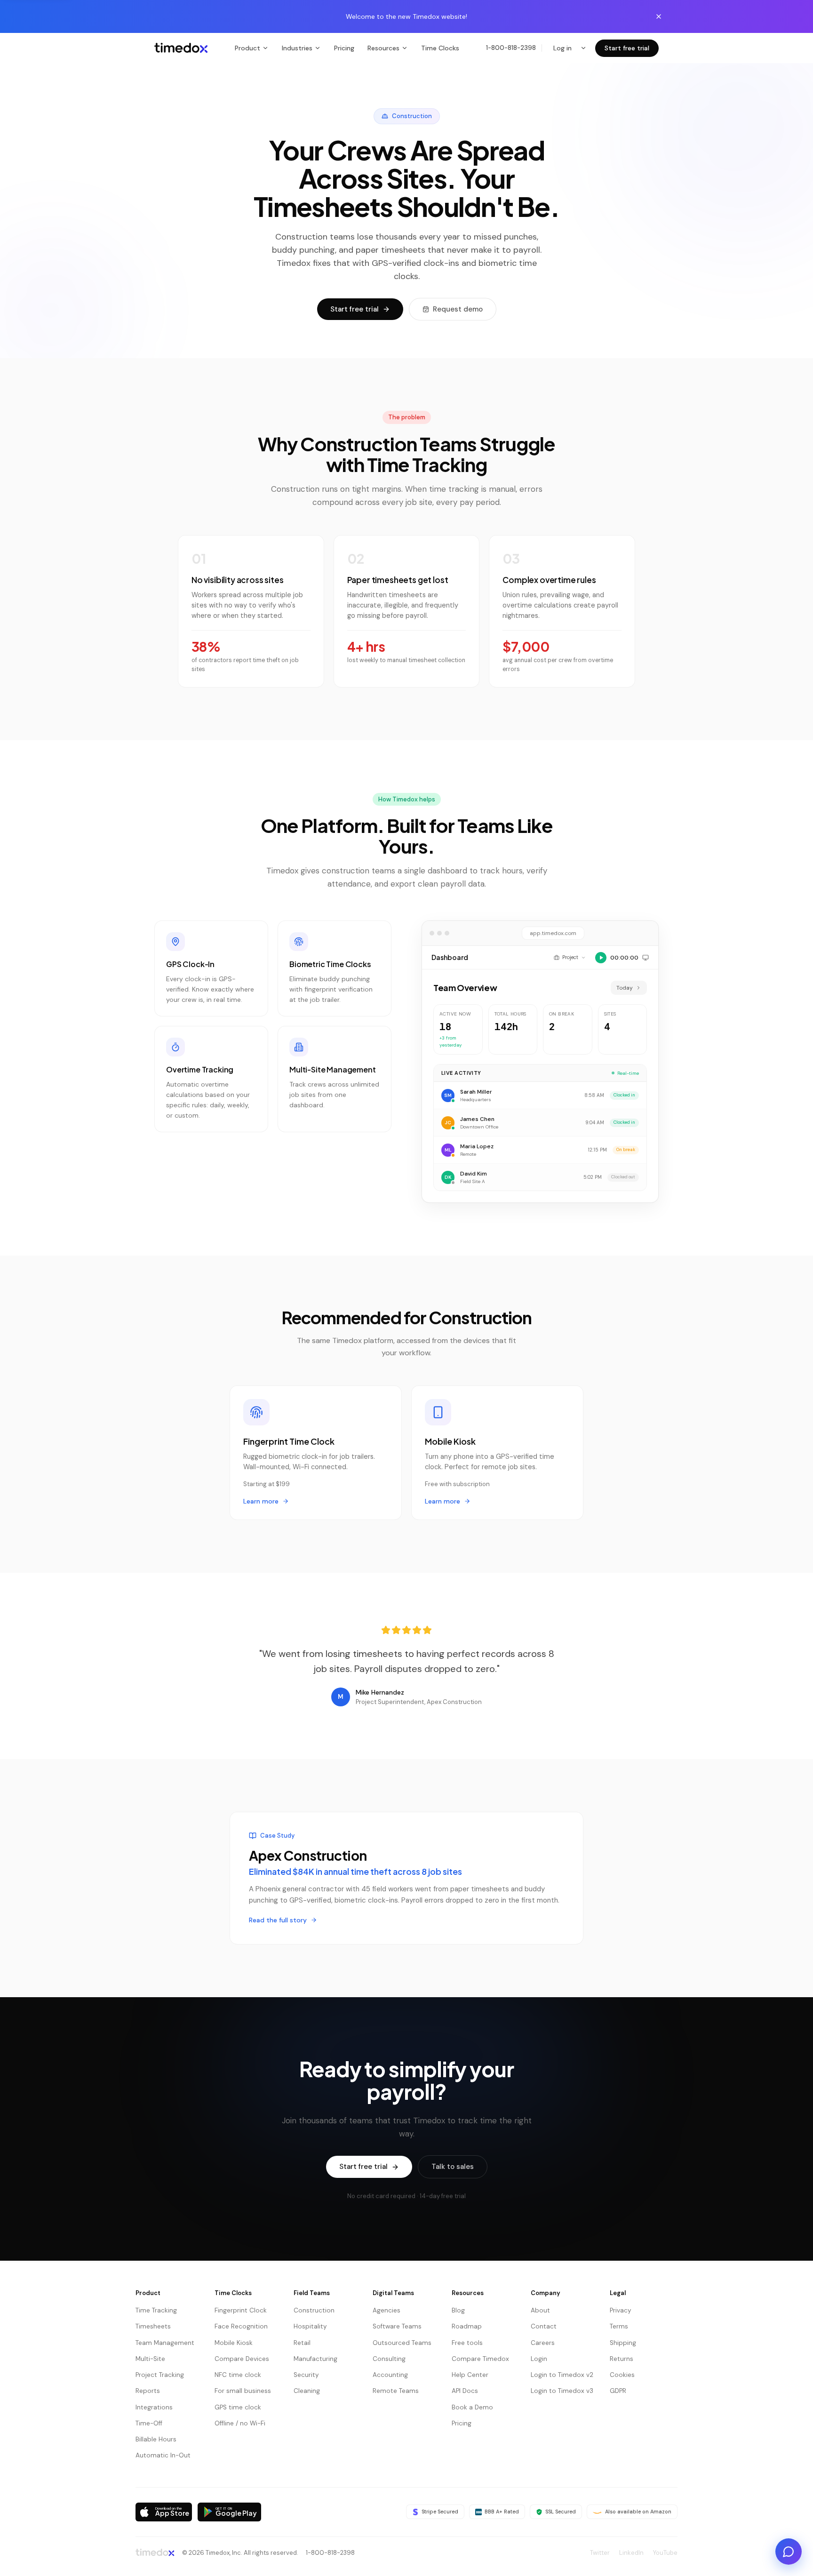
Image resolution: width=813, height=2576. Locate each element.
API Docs (465, 2391)
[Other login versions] (583, 48)
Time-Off (149, 2423)
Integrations (154, 2407)
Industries (297, 48)
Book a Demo (472, 2407)
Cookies (622, 2375)
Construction (314, 2310)
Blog (458, 2310)
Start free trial (627, 48)
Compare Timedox (480, 2359)
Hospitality (310, 2326)
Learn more (261, 1501)
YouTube (665, 2553)
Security (306, 2375)
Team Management (165, 2343)
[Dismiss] (659, 16)
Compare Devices (242, 2359)
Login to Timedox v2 (562, 2375)
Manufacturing (315, 2359)
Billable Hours (156, 2439)
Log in (562, 48)
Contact (544, 2326)
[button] (739, 2518)
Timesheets (153, 2326)
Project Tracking (160, 2375)
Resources (383, 48)
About (540, 2310)
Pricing (344, 48)
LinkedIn (631, 2553)
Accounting (390, 2375)
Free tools (467, 2343)
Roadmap (467, 2326)
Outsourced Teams (402, 2343)
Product (247, 48)
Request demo (458, 309)
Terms (619, 2326)
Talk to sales (453, 2167)
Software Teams (397, 2326)
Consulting (389, 2359)
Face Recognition (241, 2326)
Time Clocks (440, 48)
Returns (622, 2359)
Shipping (623, 2343)
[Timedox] (181, 48)
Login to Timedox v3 (562, 2391)
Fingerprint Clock (241, 2310)
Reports (148, 2391)
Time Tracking (156, 2310)
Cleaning (307, 2391)
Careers (543, 2343)
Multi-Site (150, 2359)
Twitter (600, 2553)
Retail (302, 2343)
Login (539, 2359)
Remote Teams (396, 2391)
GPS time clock (238, 2407)
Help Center (470, 2375)
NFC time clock (238, 2375)
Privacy (621, 2310)
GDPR (618, 2391)
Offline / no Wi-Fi (240, 2423)
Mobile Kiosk (234, 2343)
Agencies (387, 2310)
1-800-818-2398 (511, 48)
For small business (243, 2391)
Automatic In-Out (163, 2455)
